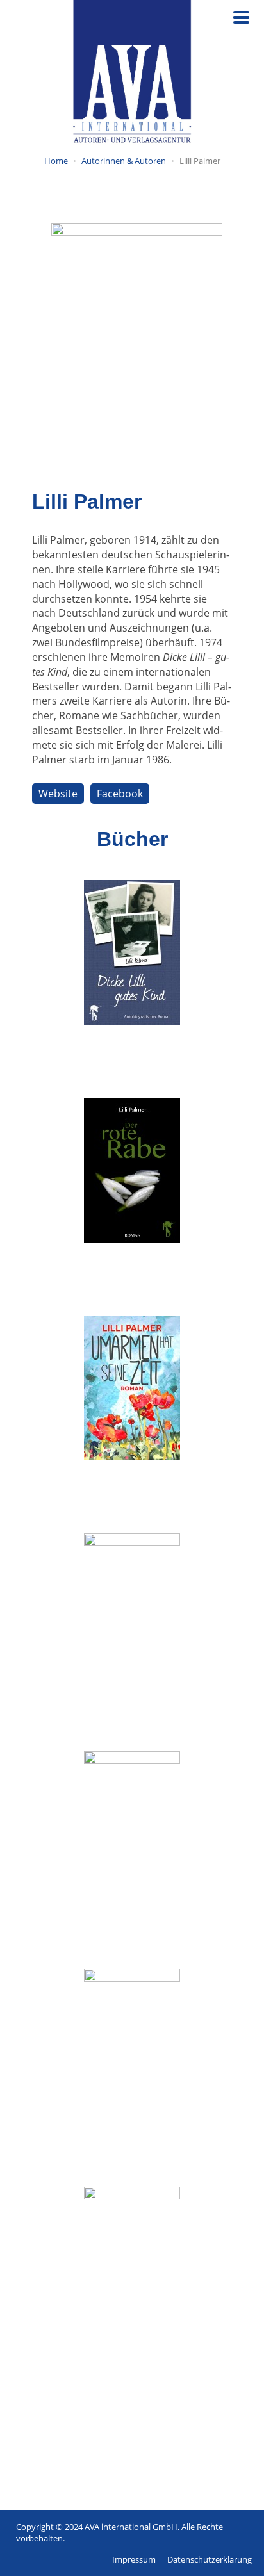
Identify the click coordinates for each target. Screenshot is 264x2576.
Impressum (134, 2559)
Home (56, 161)
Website (58, 794)
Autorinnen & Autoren (124, 161)
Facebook (120, 794)
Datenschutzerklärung (210, 2559)
